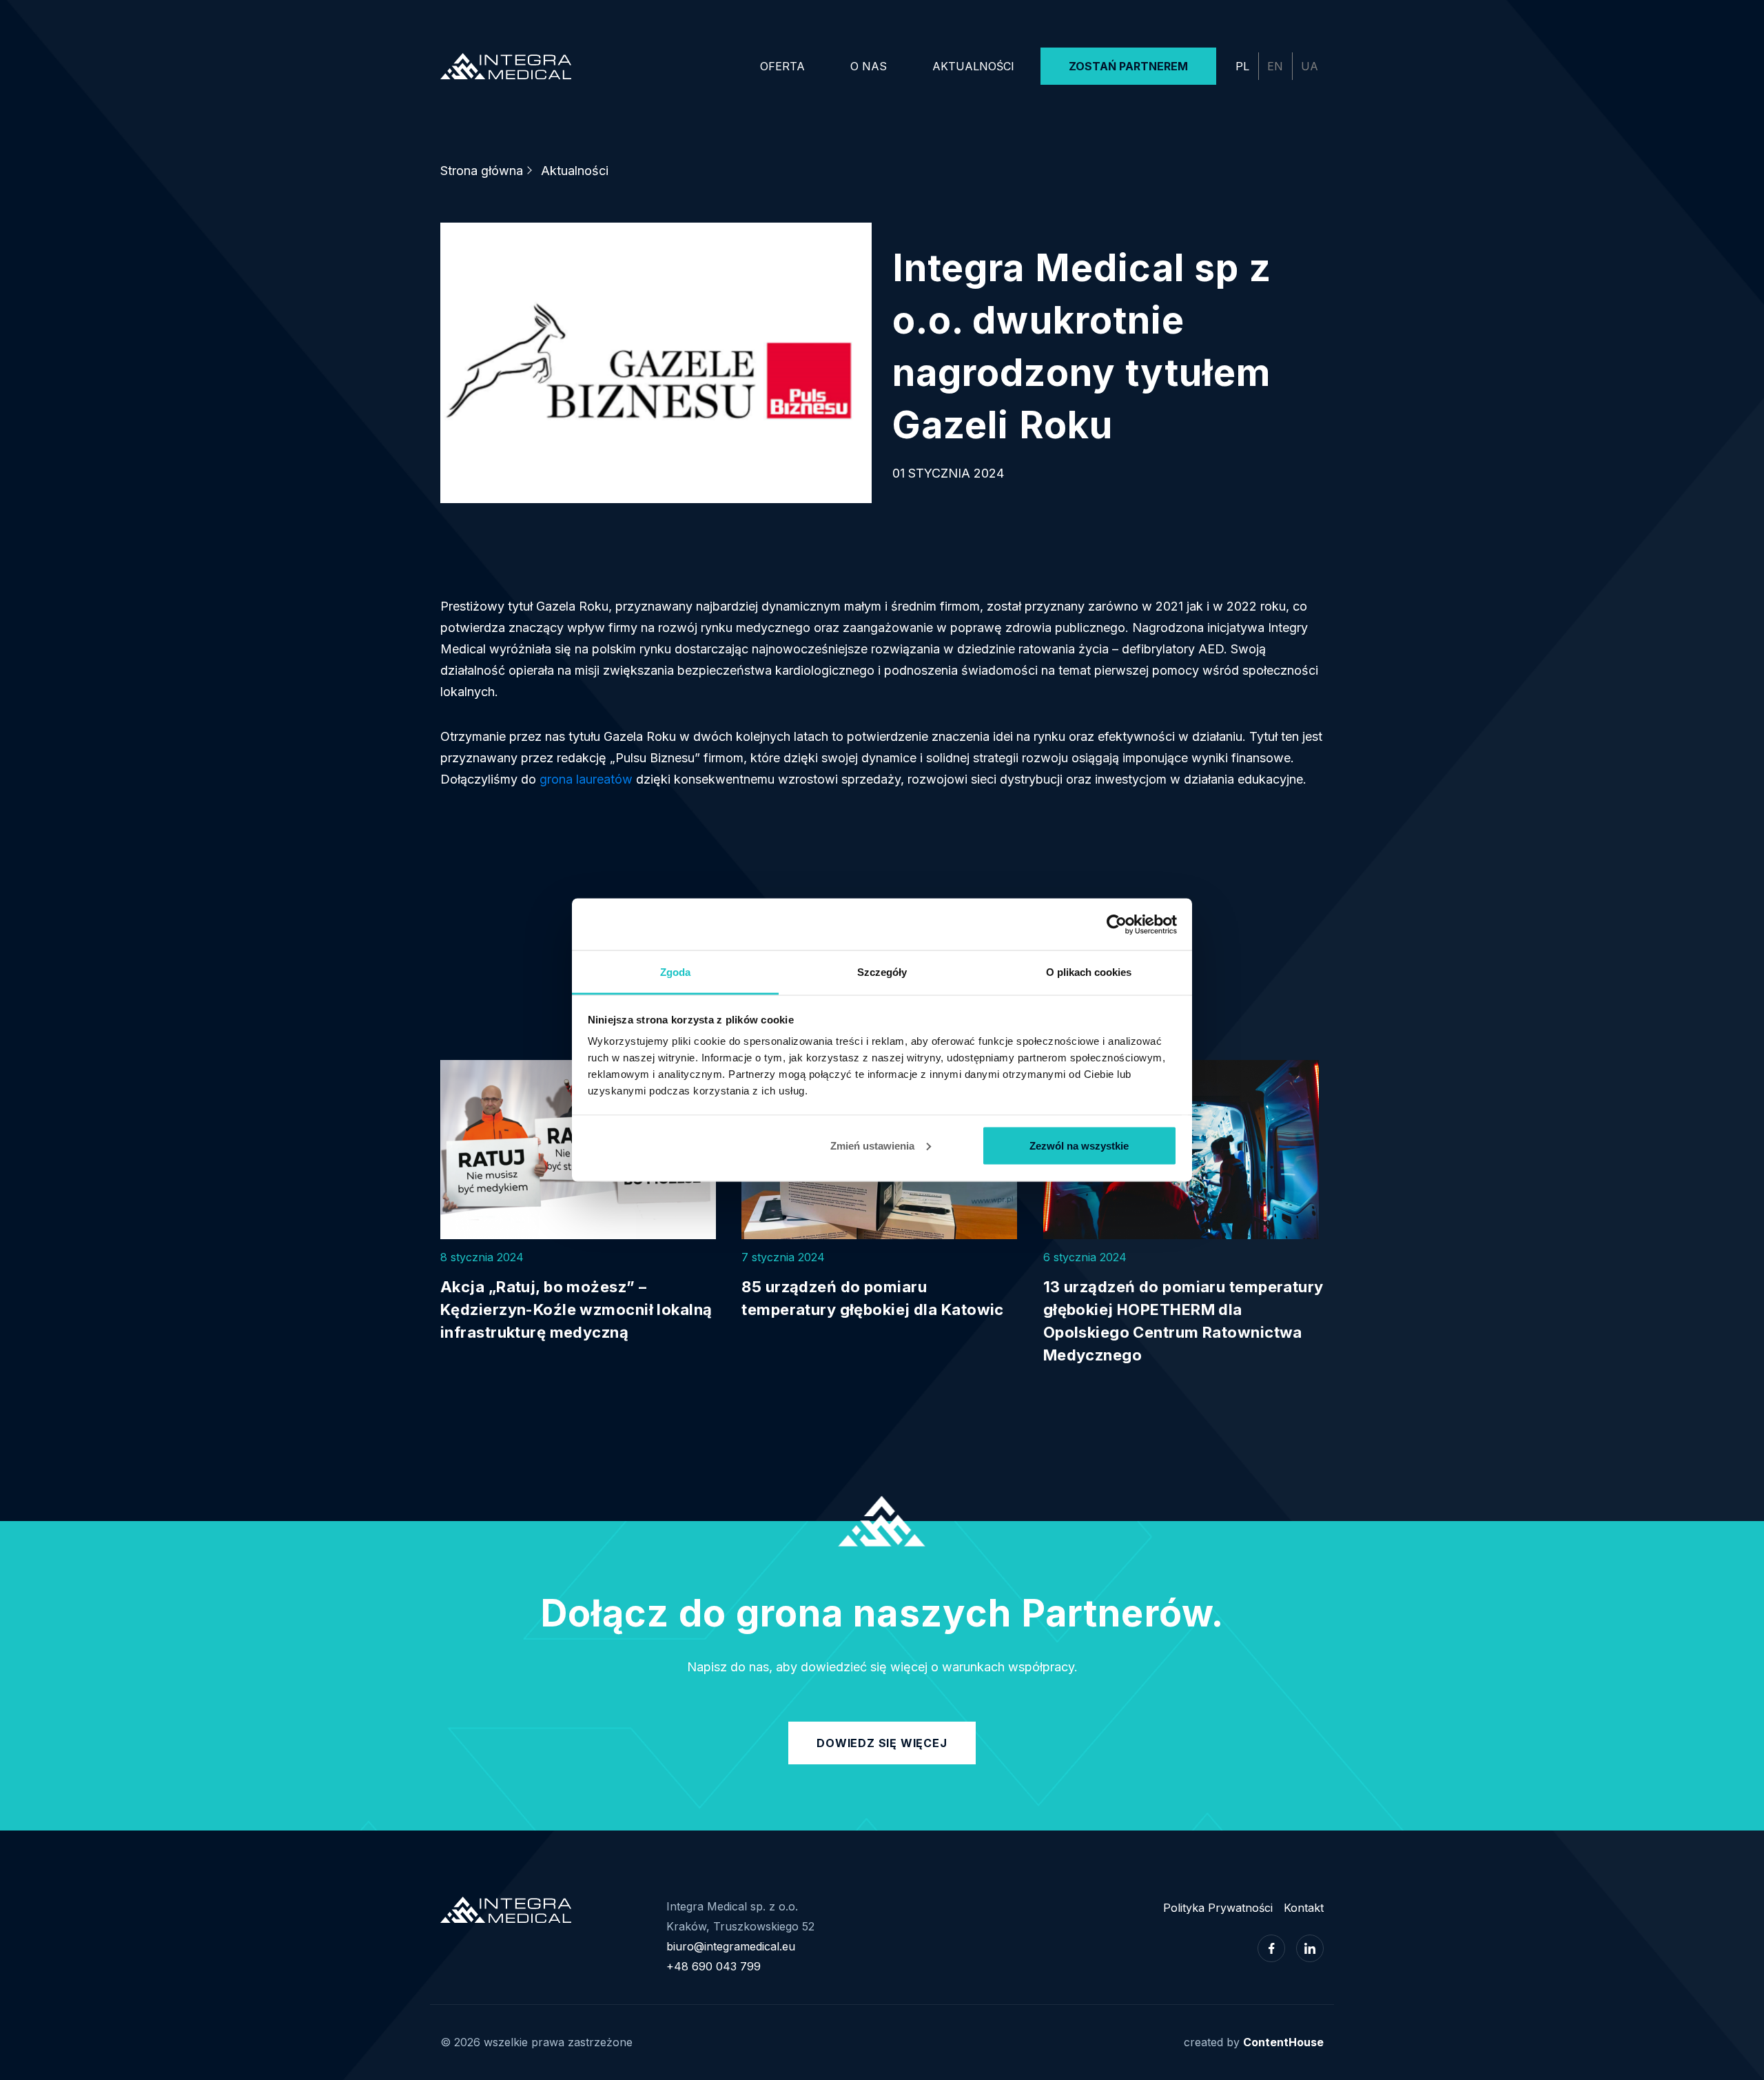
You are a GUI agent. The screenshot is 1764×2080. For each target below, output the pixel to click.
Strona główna (482, 171)
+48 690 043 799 (714, 1966)
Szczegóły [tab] (882, 972)
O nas (869, 66)
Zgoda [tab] (675, 972)
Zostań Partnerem (1128, 66)
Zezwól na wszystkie (1079, 1145)
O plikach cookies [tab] (1089, 972)
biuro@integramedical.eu (731, 1946)
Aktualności (973, 66)
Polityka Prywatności (1218, 1908)
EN (1275, 66)
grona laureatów (586, 779)
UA (1310, 66)
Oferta (782, 66)
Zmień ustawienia (872, 1145)
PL (1242, 66)
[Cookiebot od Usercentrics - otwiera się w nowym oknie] (1117, 924)
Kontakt (1304, 1908)
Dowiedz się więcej (882, 1743)
